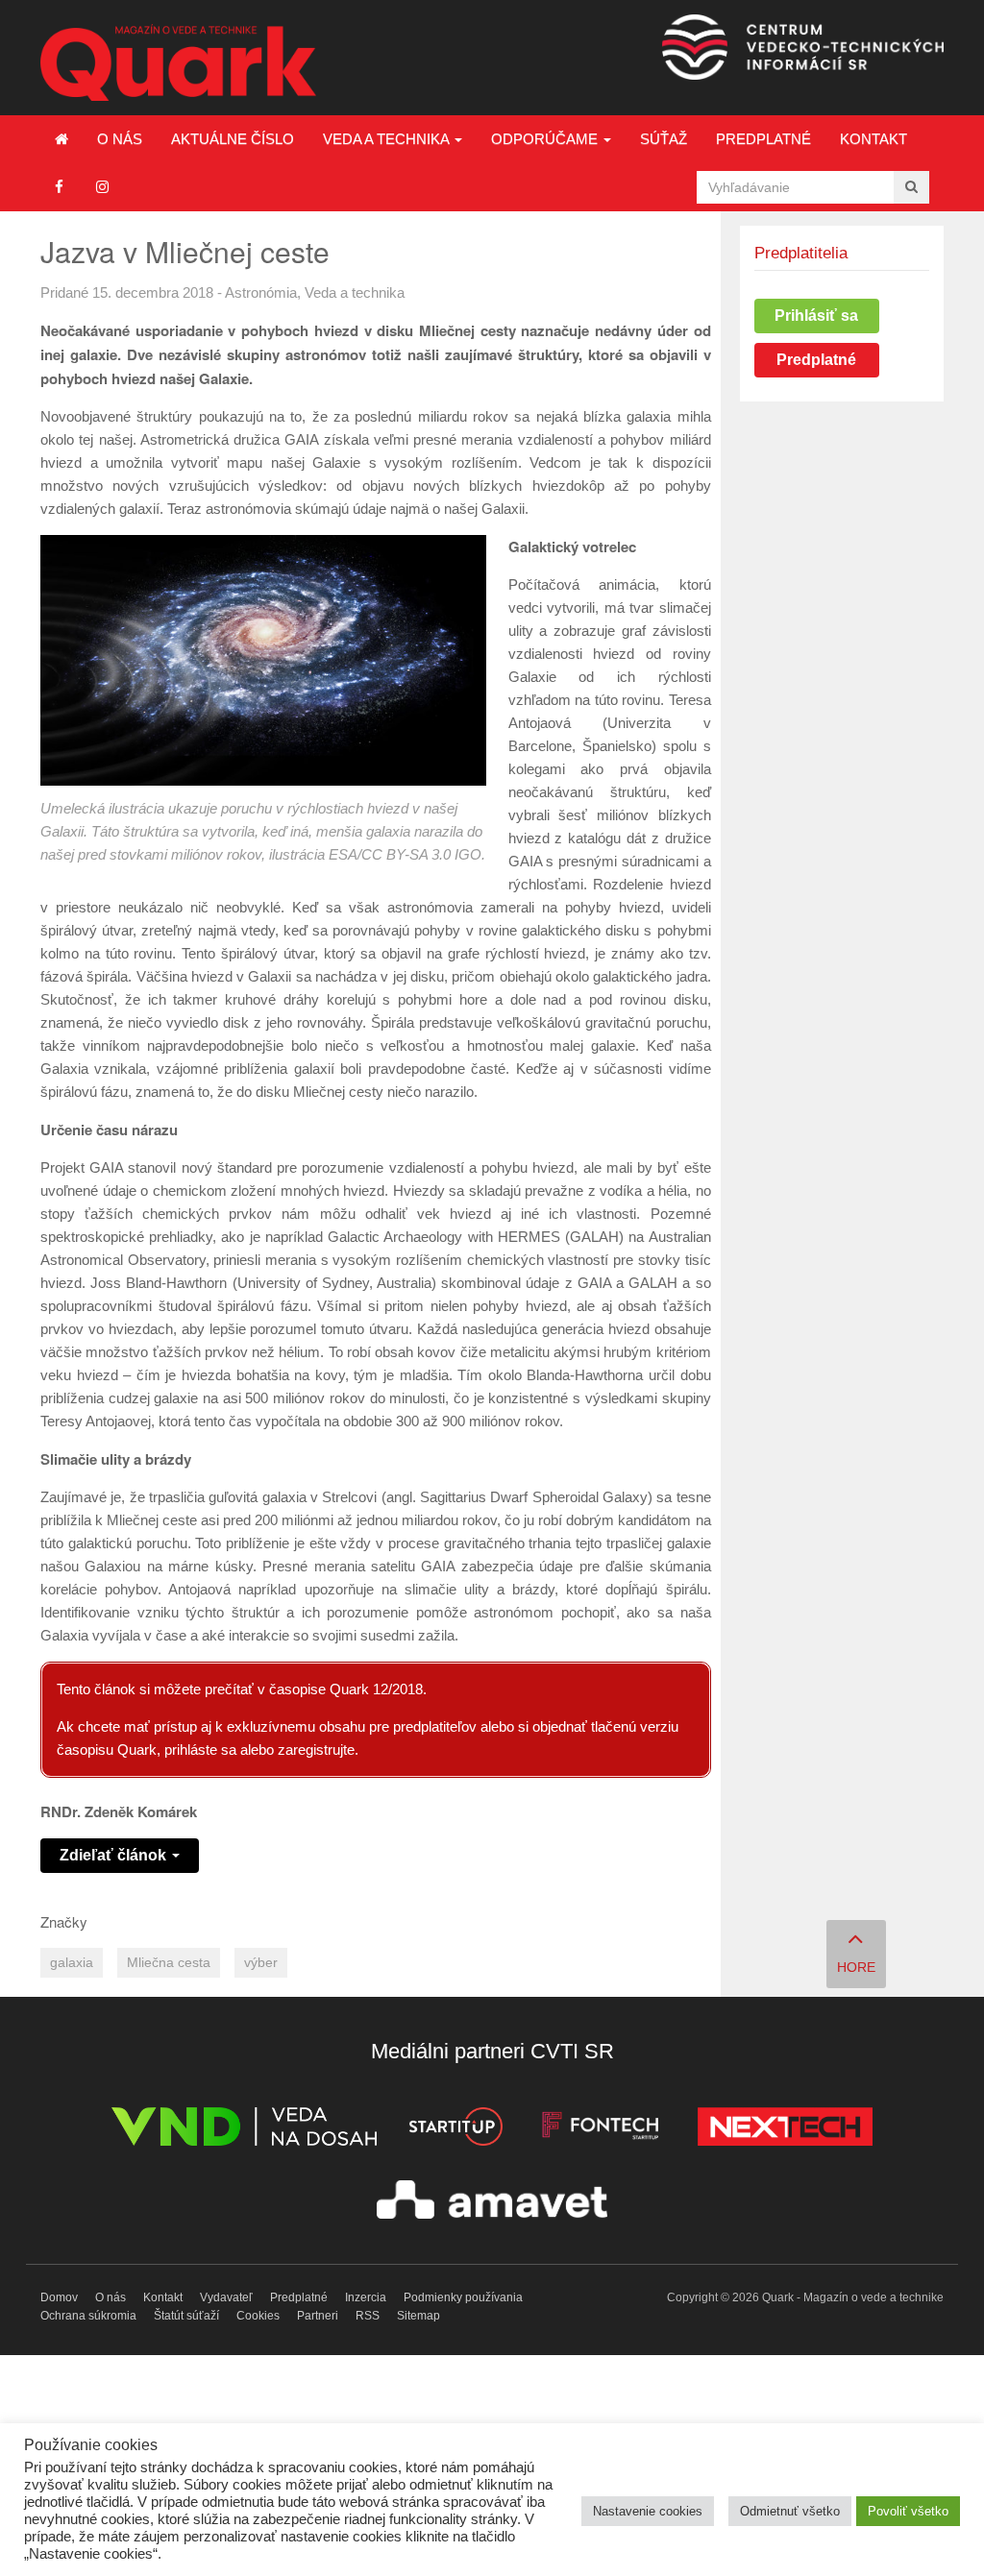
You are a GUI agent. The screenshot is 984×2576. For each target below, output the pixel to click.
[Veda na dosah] (244, 2130)
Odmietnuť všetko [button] (790, 2511)
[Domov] (61, 139)
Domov (59, 2297)
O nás (120, 139)
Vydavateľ (226, 2297)
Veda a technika (388, 139)
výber (261, 1963)
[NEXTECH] (785, 2130)
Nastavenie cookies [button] (648, 2511)
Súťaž (664, 139)
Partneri (318, 2316)
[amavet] (492, 2203)
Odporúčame (546, 139)
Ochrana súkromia (88, 2316)
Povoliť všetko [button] (908, 2511)
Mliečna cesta (169, 1963)
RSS (368, 2316)
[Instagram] (102, 187)
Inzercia (366, 2297)
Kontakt (873, 139)
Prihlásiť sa (816, 316)
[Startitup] (455, 2130)
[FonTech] (600, 2130)
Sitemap (418, 2316)
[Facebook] (59, 187)
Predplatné (763, 139)
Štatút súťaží (186, 2316)
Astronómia (261, 292)
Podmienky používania (463, 2297)
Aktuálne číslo (233, 139)
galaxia (72, 1963)
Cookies (258, 2316)
